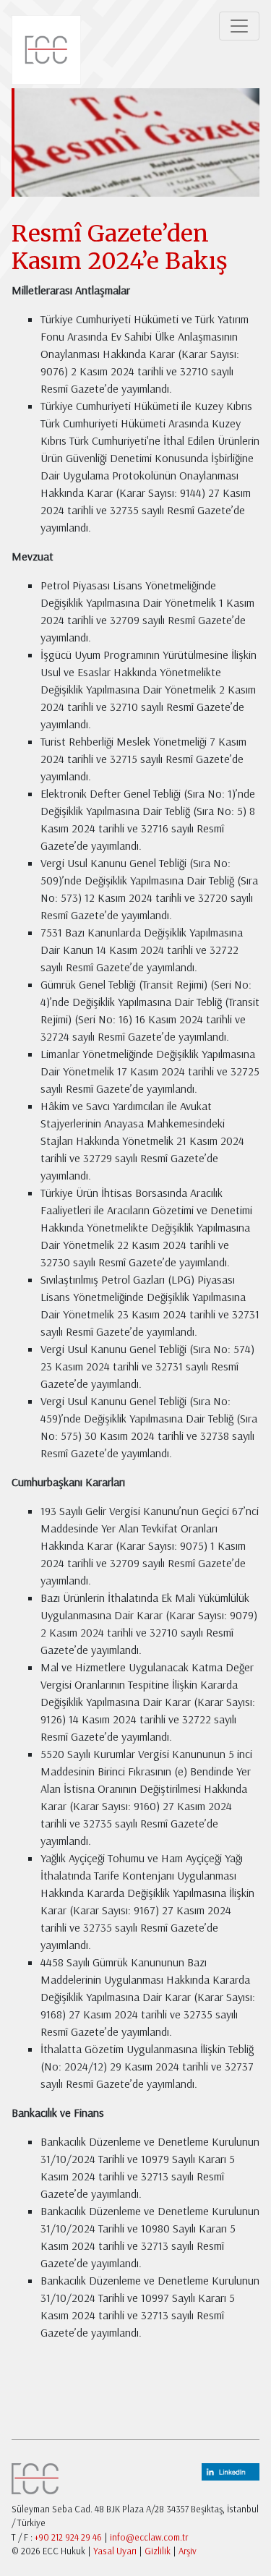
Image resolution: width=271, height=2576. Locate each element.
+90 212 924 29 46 (68, 2537)
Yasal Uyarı (115, 2551)
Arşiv (188, 2551)
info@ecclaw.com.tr (149, 2537)
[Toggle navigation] (239, 26)
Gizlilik (158, 2551)
